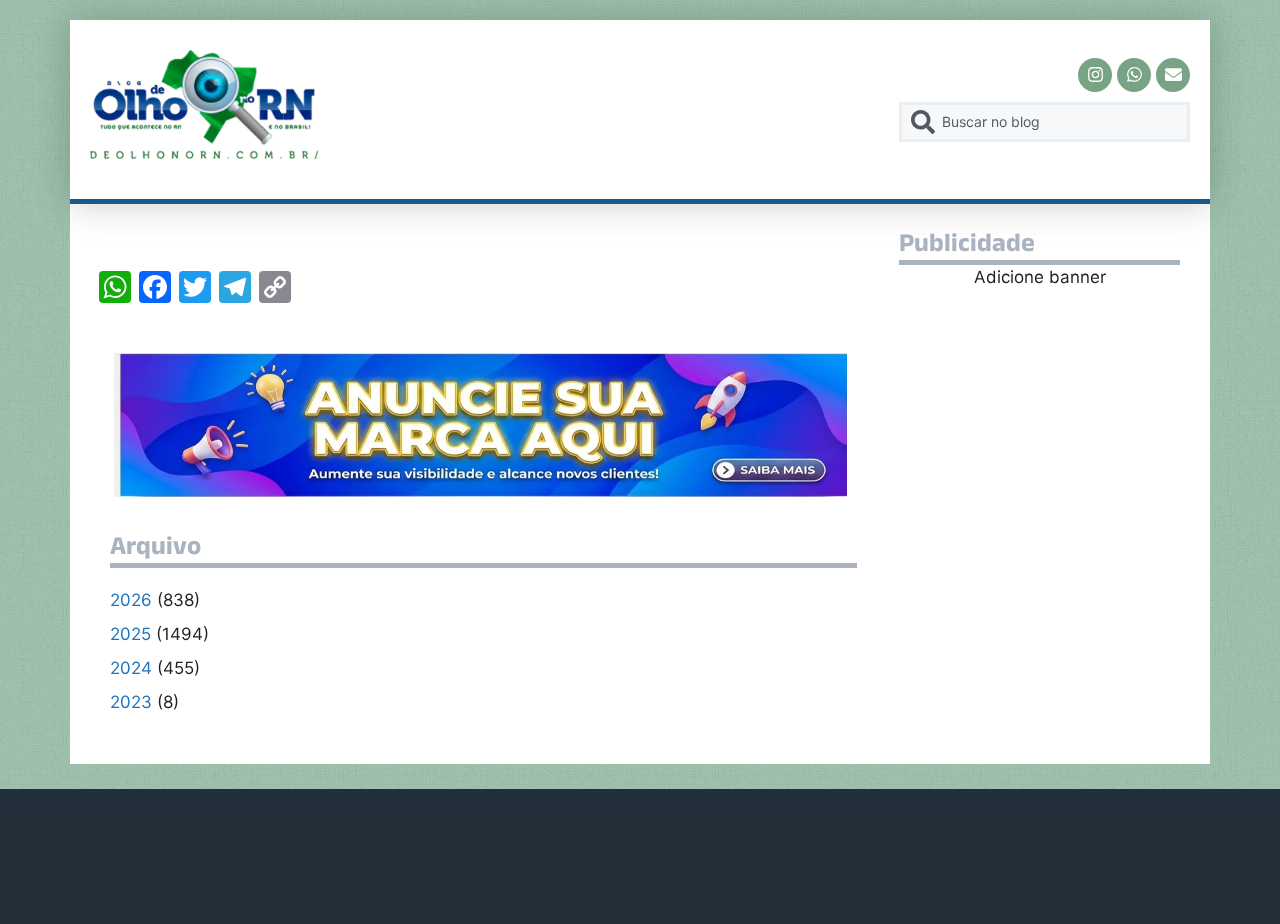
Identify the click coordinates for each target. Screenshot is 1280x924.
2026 (131, 600)
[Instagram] (1095, 75)
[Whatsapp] (1134, 75)
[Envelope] (1173, 75)
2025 (130, 634)
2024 (131, 668)
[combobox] (1044, 122)
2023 (131, 702)
